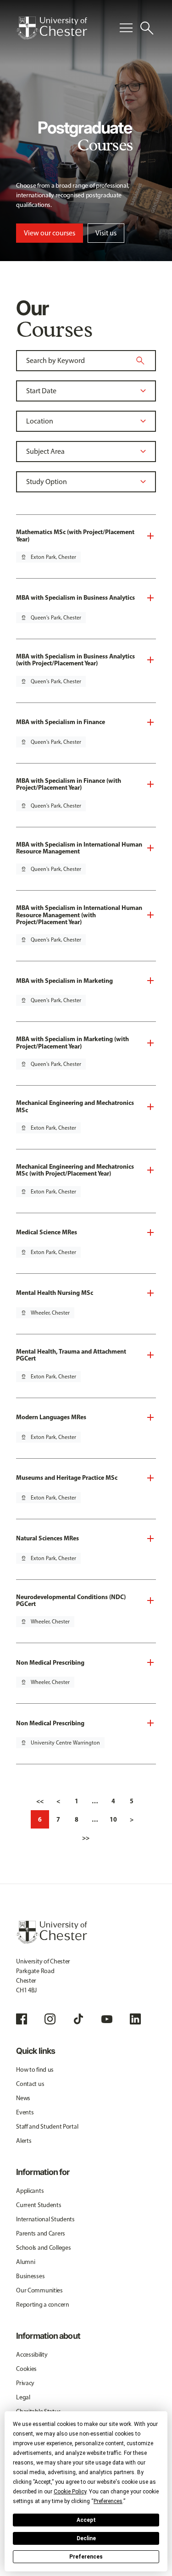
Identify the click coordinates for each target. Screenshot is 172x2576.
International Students (45, 2219)
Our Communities (39, 2290)
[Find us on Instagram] (50, 2019)
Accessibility (32, 2355)
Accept (86, 2520)
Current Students (39, 2205)
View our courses (50, 233)
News (23, 2098)
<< (40, 1801)
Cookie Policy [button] (70, 2492)
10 (113, 1819)
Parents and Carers (41, 2233)
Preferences (86, 2557)
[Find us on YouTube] (107, 2019)
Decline (86, 2538)
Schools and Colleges (43, 2248)
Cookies (26, 2369)
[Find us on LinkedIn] (135, 2019)
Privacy (25, 2383)
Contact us (30, 2084)
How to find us (35, 2070)
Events (25, 2112)
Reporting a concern (43, 2305)
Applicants (30, 2191)
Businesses (30, 2276)
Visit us (106, 233)
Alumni (25, 2262)
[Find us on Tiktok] (78, 2019)
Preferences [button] (108, 2501)
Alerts (24, 2141)
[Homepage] (52, 28)
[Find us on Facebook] (22, 2019)
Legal (23, 2397)
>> (86, 1838)
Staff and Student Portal (47, 2127)
